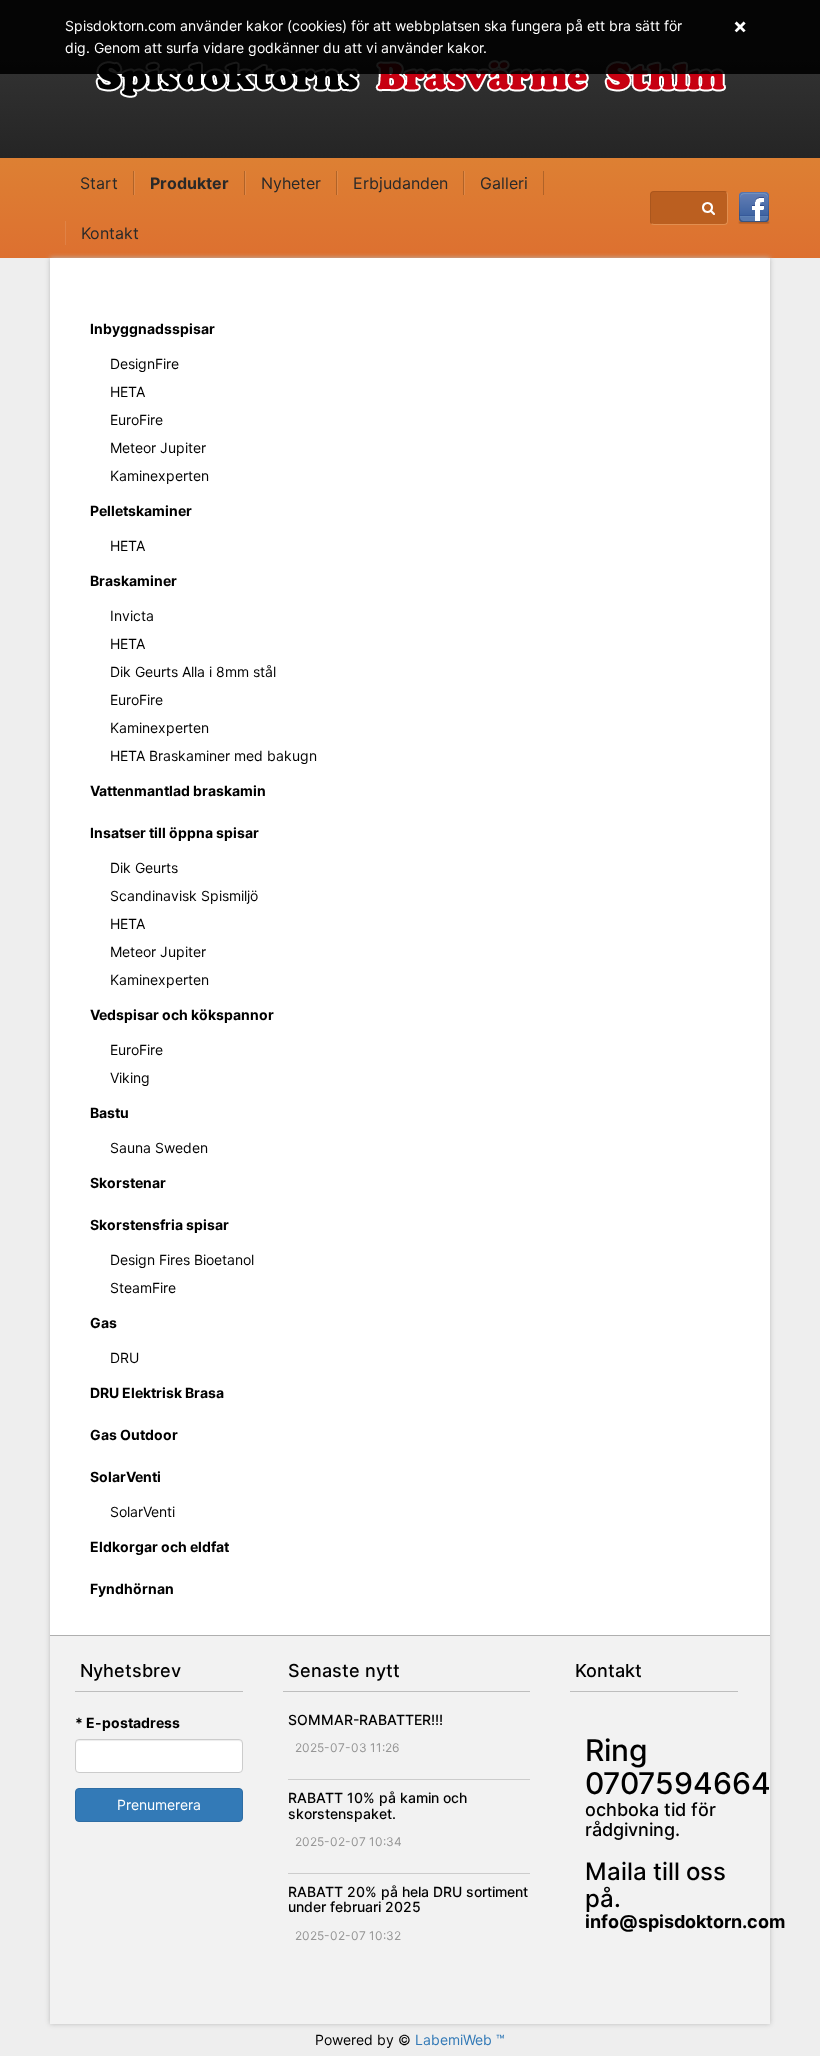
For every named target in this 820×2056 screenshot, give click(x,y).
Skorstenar (128, 1182)
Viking (130, 1077)
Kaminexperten (159, 475)
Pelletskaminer (141, 510)
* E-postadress (127, 1722)
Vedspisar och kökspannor (182, 1014)
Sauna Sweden (159, 1147)
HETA (127, 391)
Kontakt (110, 233)
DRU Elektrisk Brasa (157, 1392)
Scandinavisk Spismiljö (184, 895)
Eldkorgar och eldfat (159, 1546)
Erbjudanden (400, 183)
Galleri (504, 183)
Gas (103, 1322)
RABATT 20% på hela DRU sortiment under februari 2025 (408, 1899)
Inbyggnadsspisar (152, 328)
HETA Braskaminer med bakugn (213, 755)
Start (99, 183)
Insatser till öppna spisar (174, 832)
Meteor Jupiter (158, 447)
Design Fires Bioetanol (182, 1259)
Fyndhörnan (132, 1588)
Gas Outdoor (134, 1434)
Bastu (109, 1112)
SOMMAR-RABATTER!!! (365, 1719)
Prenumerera (159, 1804)
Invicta (132, 615)
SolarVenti (125, 1476)
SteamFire (143, 1287)
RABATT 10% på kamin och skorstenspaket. (377, 1805)
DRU (124, 1357)
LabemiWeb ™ (460, 2039)
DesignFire (144, 363)
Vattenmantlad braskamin (178, 790)
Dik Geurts (144, 867)
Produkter (189, 183)
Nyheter (291, 183)
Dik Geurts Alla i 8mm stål (193, 671)
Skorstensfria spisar (159, 1224)
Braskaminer (133, 580)
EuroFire (136, 419)
